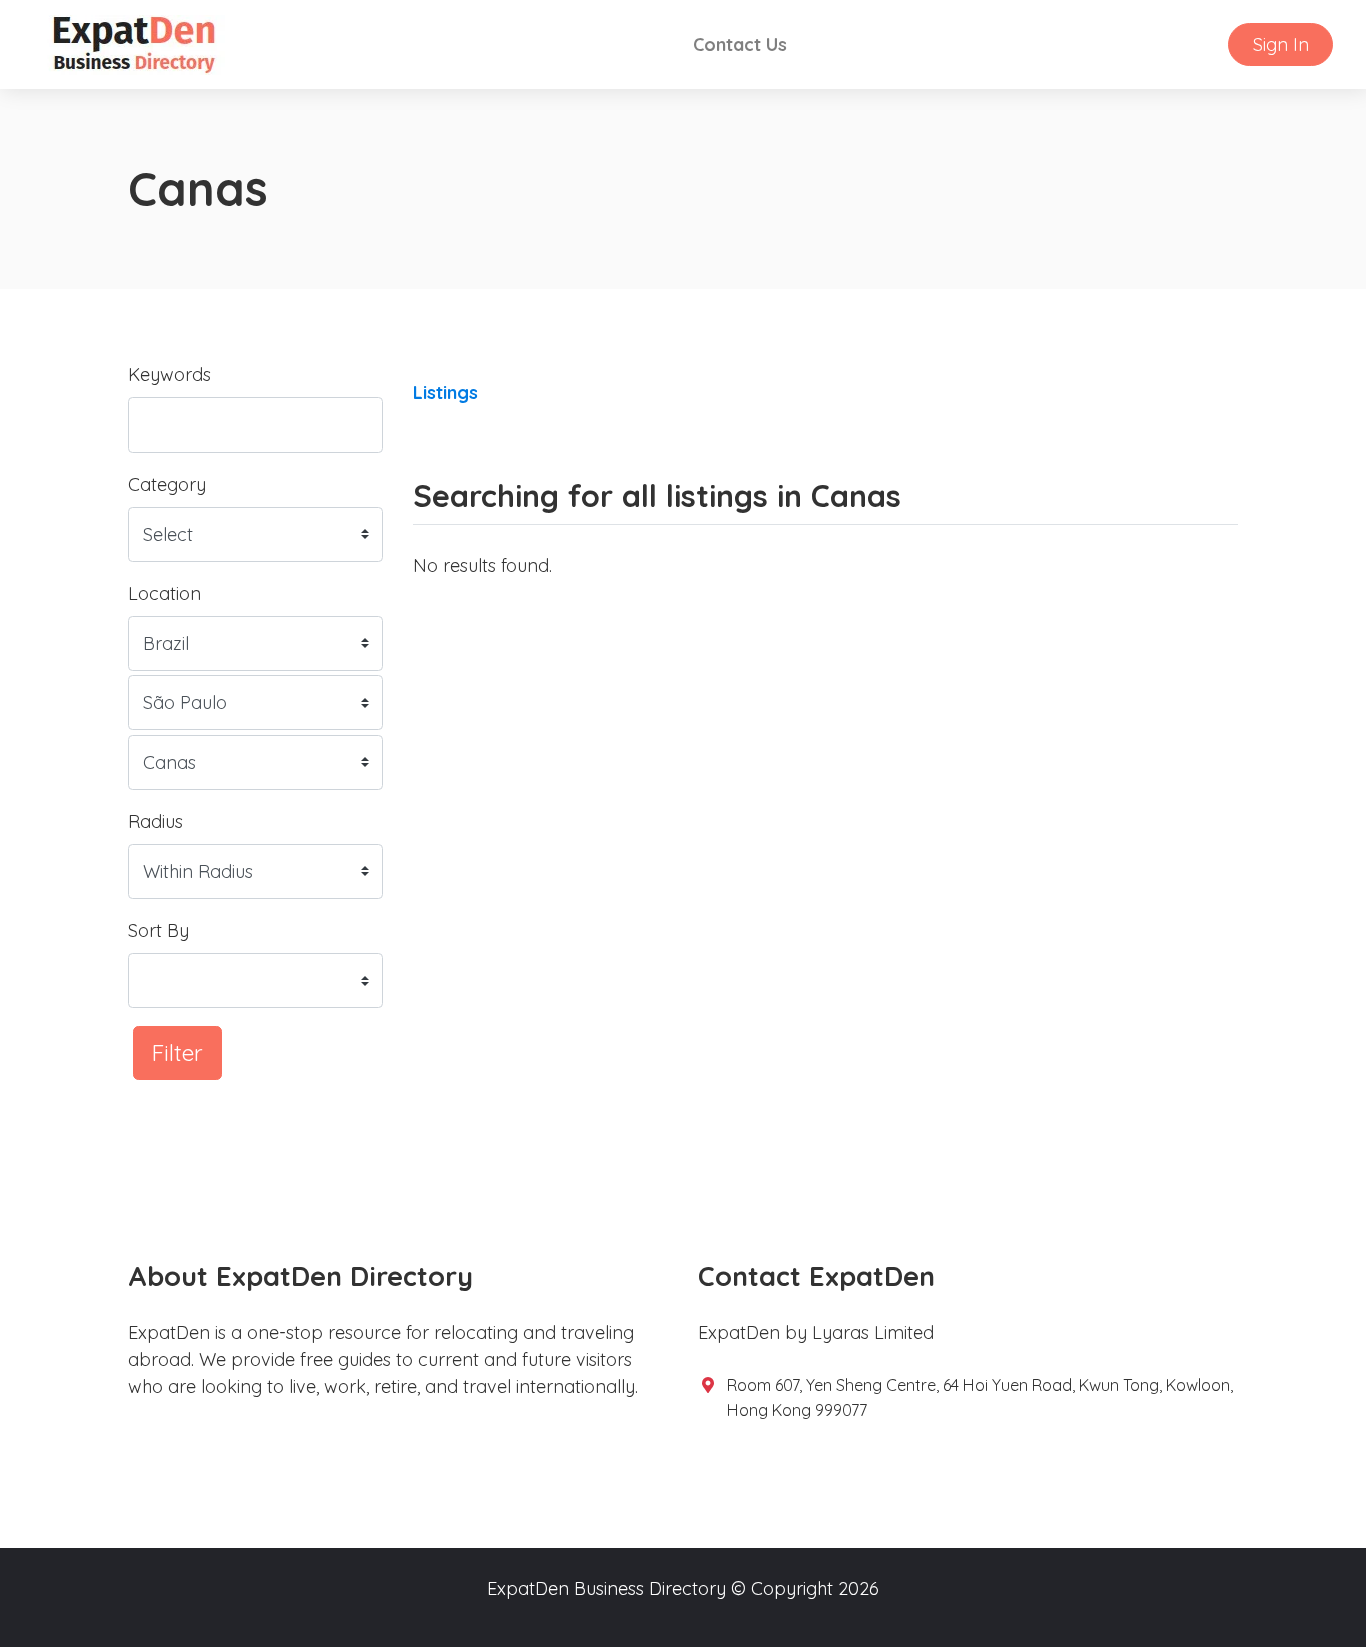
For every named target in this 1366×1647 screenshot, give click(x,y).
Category (167, 484)
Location (164, 593)
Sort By (158, 930)
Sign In (1281, 44)
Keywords (169, 374)
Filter (177, 1052)
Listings (445, 392)
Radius (155, 821)
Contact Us (740, 44)
